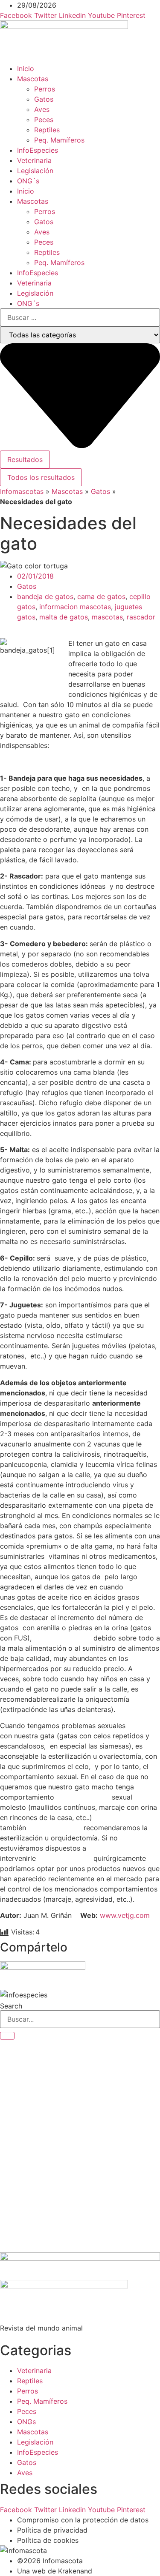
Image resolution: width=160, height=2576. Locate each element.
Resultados (25, 459)
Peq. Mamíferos (59, 140)
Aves (42, 109)
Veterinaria (34, 160)
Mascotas (33, 79)
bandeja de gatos (45, 596)
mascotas (107, 617)
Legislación (35, 171)
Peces (44, 120)
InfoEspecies (38, 150)
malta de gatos (64, 617)
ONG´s (28, 181)
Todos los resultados (41, 477)
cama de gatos (101, 596)
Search (11, 2006)
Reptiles (47, 130)
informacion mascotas (75, 607)
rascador (141, 617)
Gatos (44, 99)
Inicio (26, 68)
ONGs (26, 2422)
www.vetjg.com (125, 1915)
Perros (45, 89)
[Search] (7, 2036)
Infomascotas (22, 491)
